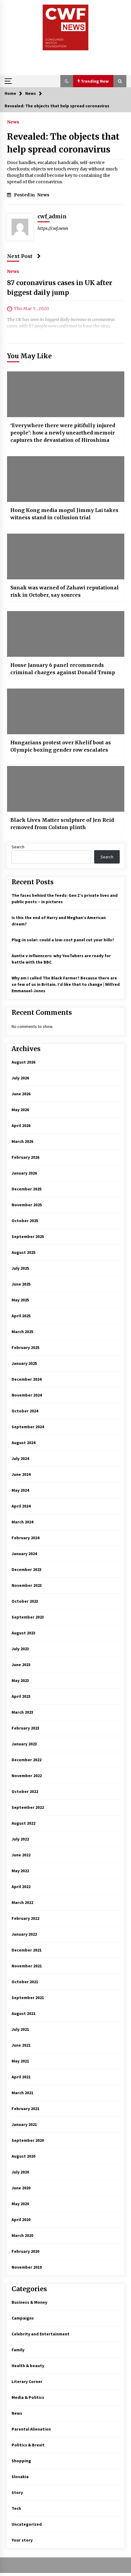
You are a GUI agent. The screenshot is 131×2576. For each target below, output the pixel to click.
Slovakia (20, 2477)
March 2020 (22, 2235)
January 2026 (24, 1173)
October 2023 (25, 1601)
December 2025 (27, 1189)
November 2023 (27, 1585)
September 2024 (28, 1427)
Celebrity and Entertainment (41, 2334)
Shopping (21, 2461)
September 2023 (28, 1617)
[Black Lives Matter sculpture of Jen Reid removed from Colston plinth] (66, 789)
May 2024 (20, 1490)
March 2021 (22, 2093)
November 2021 (27, 1966)
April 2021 (21, 2077)
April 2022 (21, 1887)
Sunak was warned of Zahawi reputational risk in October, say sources (65, 591)
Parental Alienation (31, 2429)
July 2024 (20, 1458)
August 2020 (23, 2156)
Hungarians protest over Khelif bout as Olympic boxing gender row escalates (61, 746)
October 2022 (25, 1791)
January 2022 (24, 1934)
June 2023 (21, 1665)
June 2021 (21, 2045)
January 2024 (24, 1554)
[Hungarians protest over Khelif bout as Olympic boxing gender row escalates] (66, 711)
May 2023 (20, 1680)
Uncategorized (27, 2524)
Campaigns (23, 2318)
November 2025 (27, 1205)
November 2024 (27, 1395)
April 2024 (21, 1506)
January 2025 (24, 1363)
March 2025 (22, 1332)
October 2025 (25, 1221)
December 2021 (27, 1950)
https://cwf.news (53, 228)
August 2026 (23, 1062)
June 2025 (21, 1284)
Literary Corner (27, 2381)
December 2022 (27, 1760)
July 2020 (20, 2172)
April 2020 (21, 2220)
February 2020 (25, 2251)
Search (18, 847)
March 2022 (22, 1902)
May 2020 (20, 2204)
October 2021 (25, 1982)
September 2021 (28, 1998)
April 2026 (21, 1125)
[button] (67, 81)
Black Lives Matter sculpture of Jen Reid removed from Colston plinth (62, 824)
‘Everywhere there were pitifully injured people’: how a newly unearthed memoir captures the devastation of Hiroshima (63, 433)
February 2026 (25, 1157)
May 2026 (20, 1110)
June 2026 (21, 1094)
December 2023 (27, 1569)
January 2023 (24, 1744)
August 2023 (23, 1633)
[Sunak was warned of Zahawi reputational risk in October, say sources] (66, 556)
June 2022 (21, 1855)
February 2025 (25, 1347)
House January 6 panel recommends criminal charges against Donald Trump (63, 669)
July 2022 (20, 1839)
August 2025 (23, 1252)
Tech (16, 2508)
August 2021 (23, 2013)
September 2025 (28, 1236)
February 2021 (25, 2109)
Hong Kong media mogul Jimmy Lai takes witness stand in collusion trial (64, 514)
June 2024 (21, 1474)
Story (17, 2492)
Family (18, 2350)
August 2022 (23, 1823)
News (13, 122)
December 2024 (27, 1379)
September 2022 (28, 1807)
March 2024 (22, 1522)
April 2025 (21, 1316)
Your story (22, 2540)
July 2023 (20, 1649)
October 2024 (25, 1411)
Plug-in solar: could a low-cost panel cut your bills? (63, 940)
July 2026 (20, 1078)
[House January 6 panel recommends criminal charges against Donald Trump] (66, 634)
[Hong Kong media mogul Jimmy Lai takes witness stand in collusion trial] (66, 479)
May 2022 (20, 1871)
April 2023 (21, 1696)
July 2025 (20, 1268)
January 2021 (24, 2124)
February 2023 (25, 1728)
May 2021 (20, 2061)
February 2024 (25, 1538)
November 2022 (27, 1776)
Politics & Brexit (28, 2445)
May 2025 (20, 1300)
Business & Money (29, 2302)
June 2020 (21, 2188)
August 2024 (23, 1443)
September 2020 (28, 2140)
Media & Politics (28, 2397)
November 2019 (27, 2267)
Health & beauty (28, 2366)
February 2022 (25, 1918)
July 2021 (20, 2029)
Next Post (20, 256)
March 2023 (22, 1712)
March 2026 (22, 1141)
